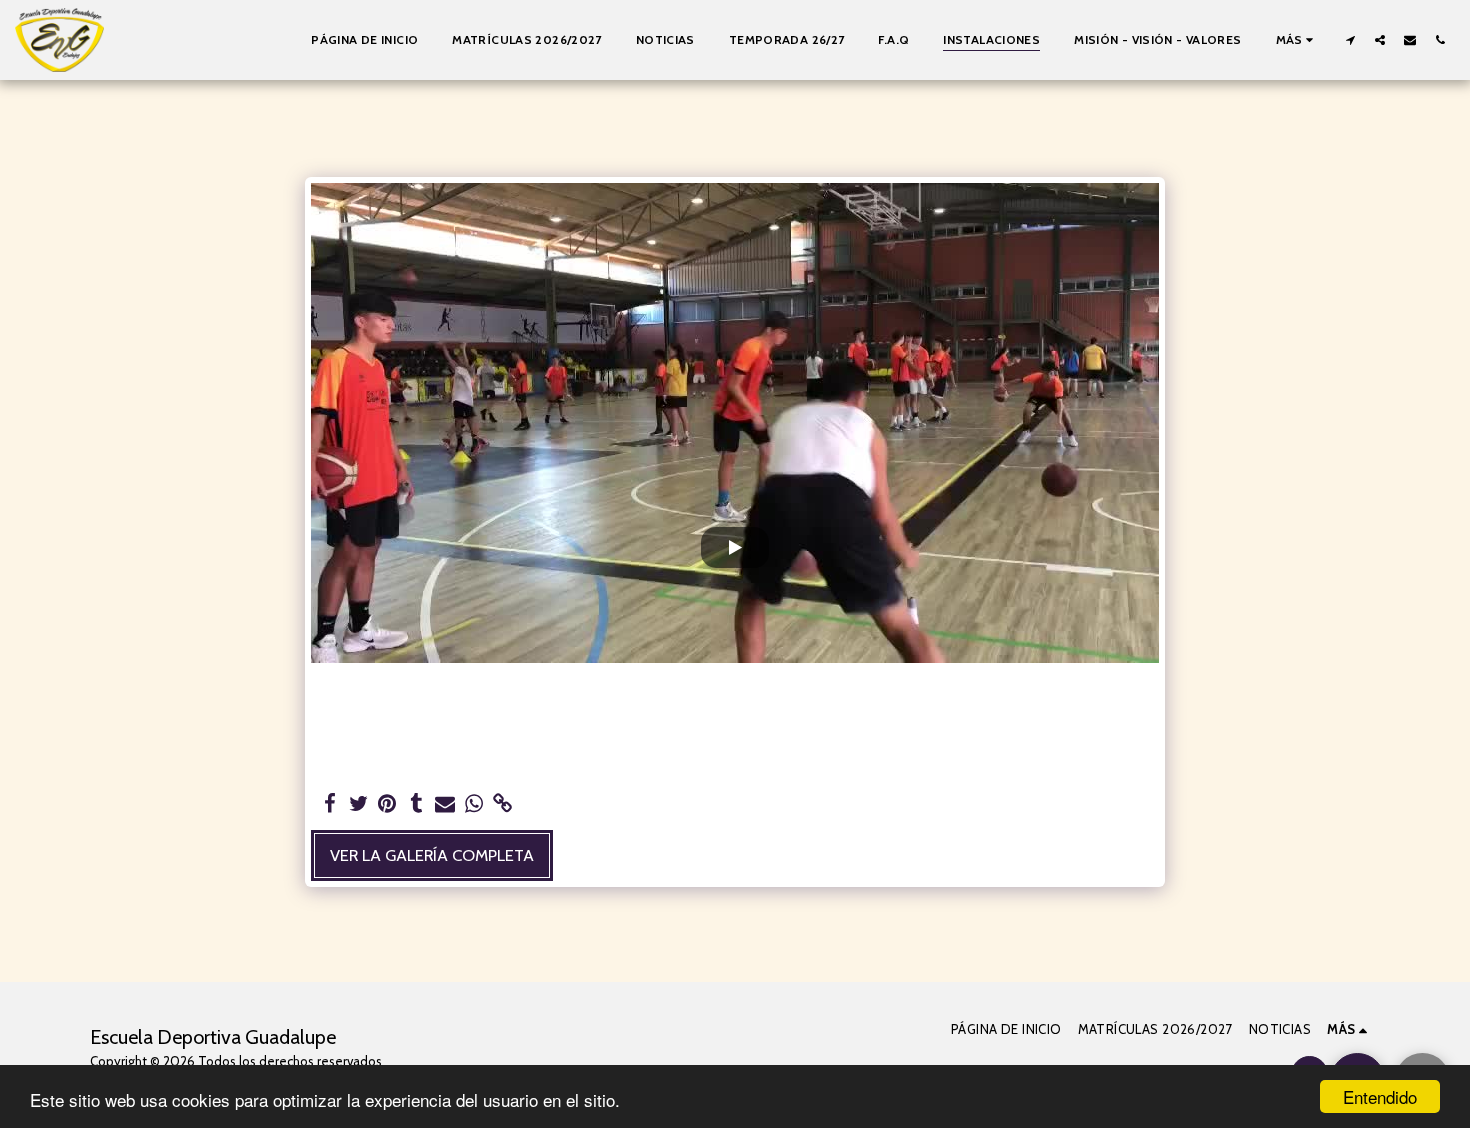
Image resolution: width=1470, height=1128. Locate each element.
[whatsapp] (474, 804)
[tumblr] (416, 804)
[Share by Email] (445, 804)
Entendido (1380, 1096)
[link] (503, 804)
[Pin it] (387, 804)
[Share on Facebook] (329, 804)
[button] (1350, 39)
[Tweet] (358, 804)
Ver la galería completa (432, 855)
